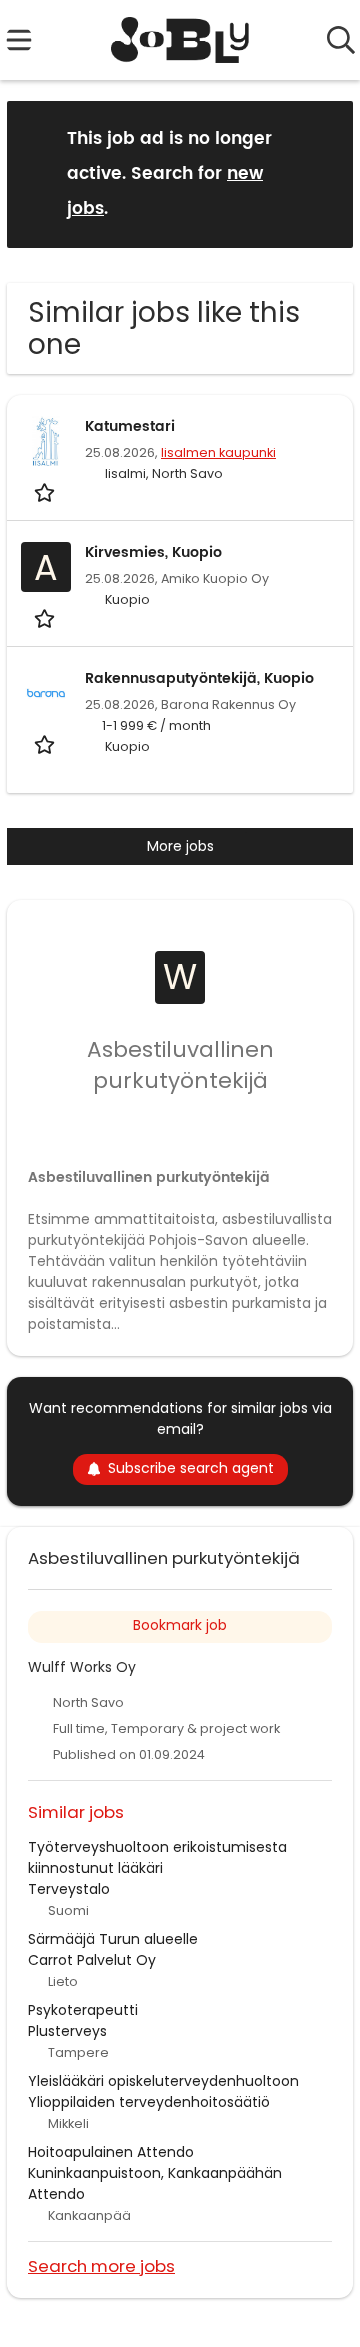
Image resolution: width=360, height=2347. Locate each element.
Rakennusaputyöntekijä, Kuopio (199, 678)
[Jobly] (180, 40)
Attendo (56, 2194)
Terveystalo (69, 1889)
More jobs (180, 846)
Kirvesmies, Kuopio (153, 552)
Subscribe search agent (191, 1468)
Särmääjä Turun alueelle (113, 1939)
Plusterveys (67, 2031)
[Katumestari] (46, 441)
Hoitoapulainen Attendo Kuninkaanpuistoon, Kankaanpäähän (155, 2162)
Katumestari (130, 426)
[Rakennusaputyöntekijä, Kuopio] (46, 693)
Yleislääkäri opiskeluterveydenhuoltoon (163, 2081)
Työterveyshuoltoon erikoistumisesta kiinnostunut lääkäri (157, 1857)
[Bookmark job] (46, 491)
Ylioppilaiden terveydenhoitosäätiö (149, 2102)
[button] (322, 173)
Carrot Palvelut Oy (92, 1960)
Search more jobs (101, 2265)
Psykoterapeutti (83, 2010)
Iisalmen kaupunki (218, 452)
